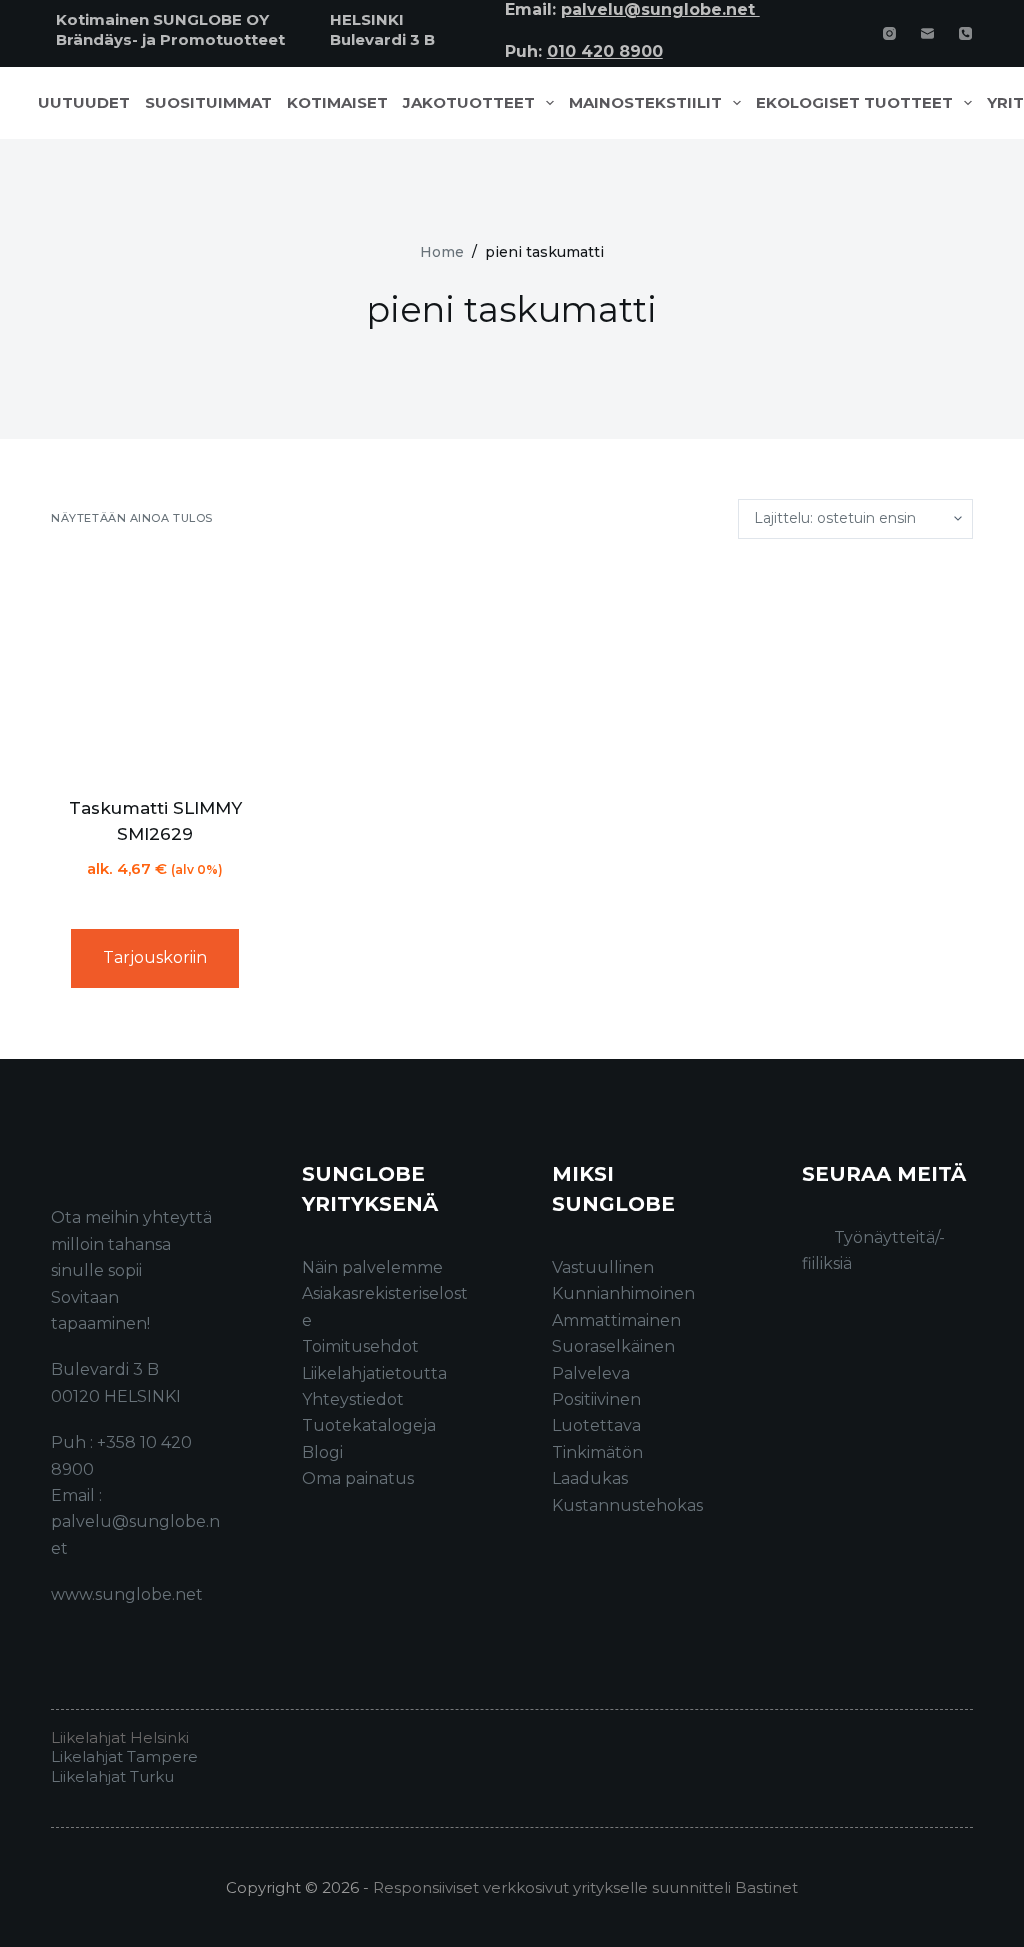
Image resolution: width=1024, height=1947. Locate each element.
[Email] (927, 33)
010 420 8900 (605, 51)
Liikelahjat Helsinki (120, 1737)
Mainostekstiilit (645, 103)
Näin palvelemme (372, 1267)
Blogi (322, 1452)
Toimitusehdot (360, 1346)
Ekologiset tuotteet (854, 103)
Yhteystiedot (353, 1399)
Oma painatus (358, 1478)
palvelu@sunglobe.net (660, 9)
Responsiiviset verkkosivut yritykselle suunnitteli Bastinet (585, 1887)
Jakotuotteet (469, 103)
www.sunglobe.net (127, 1594)
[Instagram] (889, 33)
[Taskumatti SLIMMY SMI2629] (155, 668)
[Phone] (965, 33)
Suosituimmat (208, 103)
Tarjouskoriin (155, 957)
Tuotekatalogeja (369, 1425)
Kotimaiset (337, 103)
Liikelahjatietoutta (374, 1373)
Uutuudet (84, 103)
